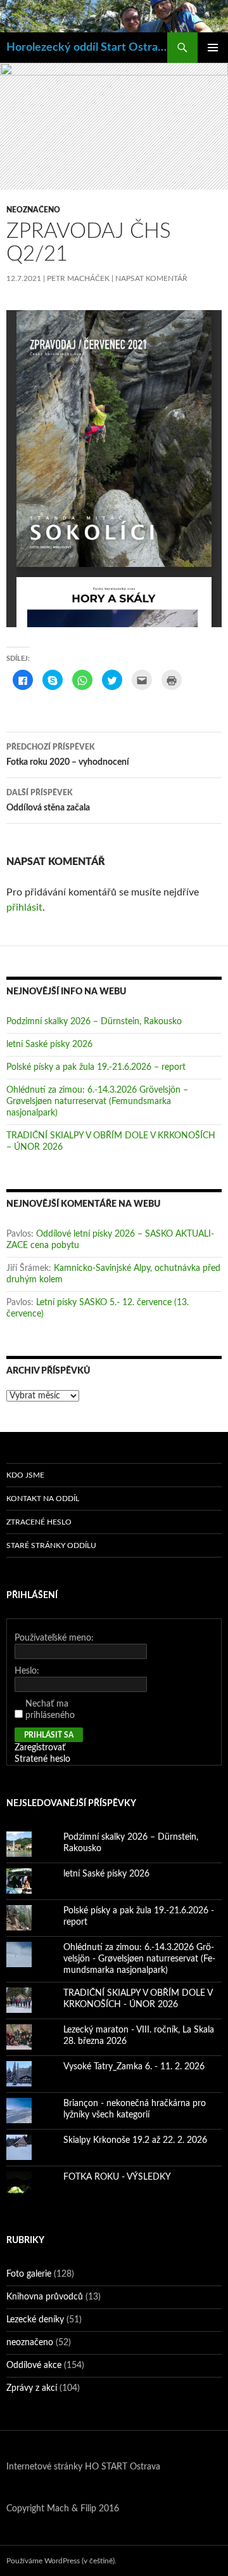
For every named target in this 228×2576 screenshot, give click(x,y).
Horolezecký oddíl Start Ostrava (87, 48)
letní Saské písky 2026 (49, 1044)
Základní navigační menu (213, 48)
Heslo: (27, 1671)
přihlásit (24, 907)
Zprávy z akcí (32, 2388)
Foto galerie (29, 2274)
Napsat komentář (151, 278)
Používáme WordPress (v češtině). (61, 2561)
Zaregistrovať (40, 1748)
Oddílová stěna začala (48, 801)
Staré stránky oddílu (51, 1545)
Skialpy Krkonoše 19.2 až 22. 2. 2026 (135, 2140)
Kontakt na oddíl (43, 1499)
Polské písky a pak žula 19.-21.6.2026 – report (96, 1067)
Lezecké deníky (35, 2320)
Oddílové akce (34, 2365)
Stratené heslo (42, 1759)
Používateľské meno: (54, 1638)
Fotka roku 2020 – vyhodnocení (68, 755)
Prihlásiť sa (49, 1735)
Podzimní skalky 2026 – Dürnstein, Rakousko (94, 1022)
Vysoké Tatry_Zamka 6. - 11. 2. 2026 (134, 2067)
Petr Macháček (78, 278)
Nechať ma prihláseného (50, 1710)
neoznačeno (33, 210)
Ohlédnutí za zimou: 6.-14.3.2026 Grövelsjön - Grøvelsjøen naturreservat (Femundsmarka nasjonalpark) (139, 1959)
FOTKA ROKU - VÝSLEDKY (117, 2177)
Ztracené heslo (39, 1522)
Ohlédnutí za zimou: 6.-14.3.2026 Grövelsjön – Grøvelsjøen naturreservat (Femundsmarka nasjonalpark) (97, 1102)
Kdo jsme (25, 1475)
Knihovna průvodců (45, 2297)
